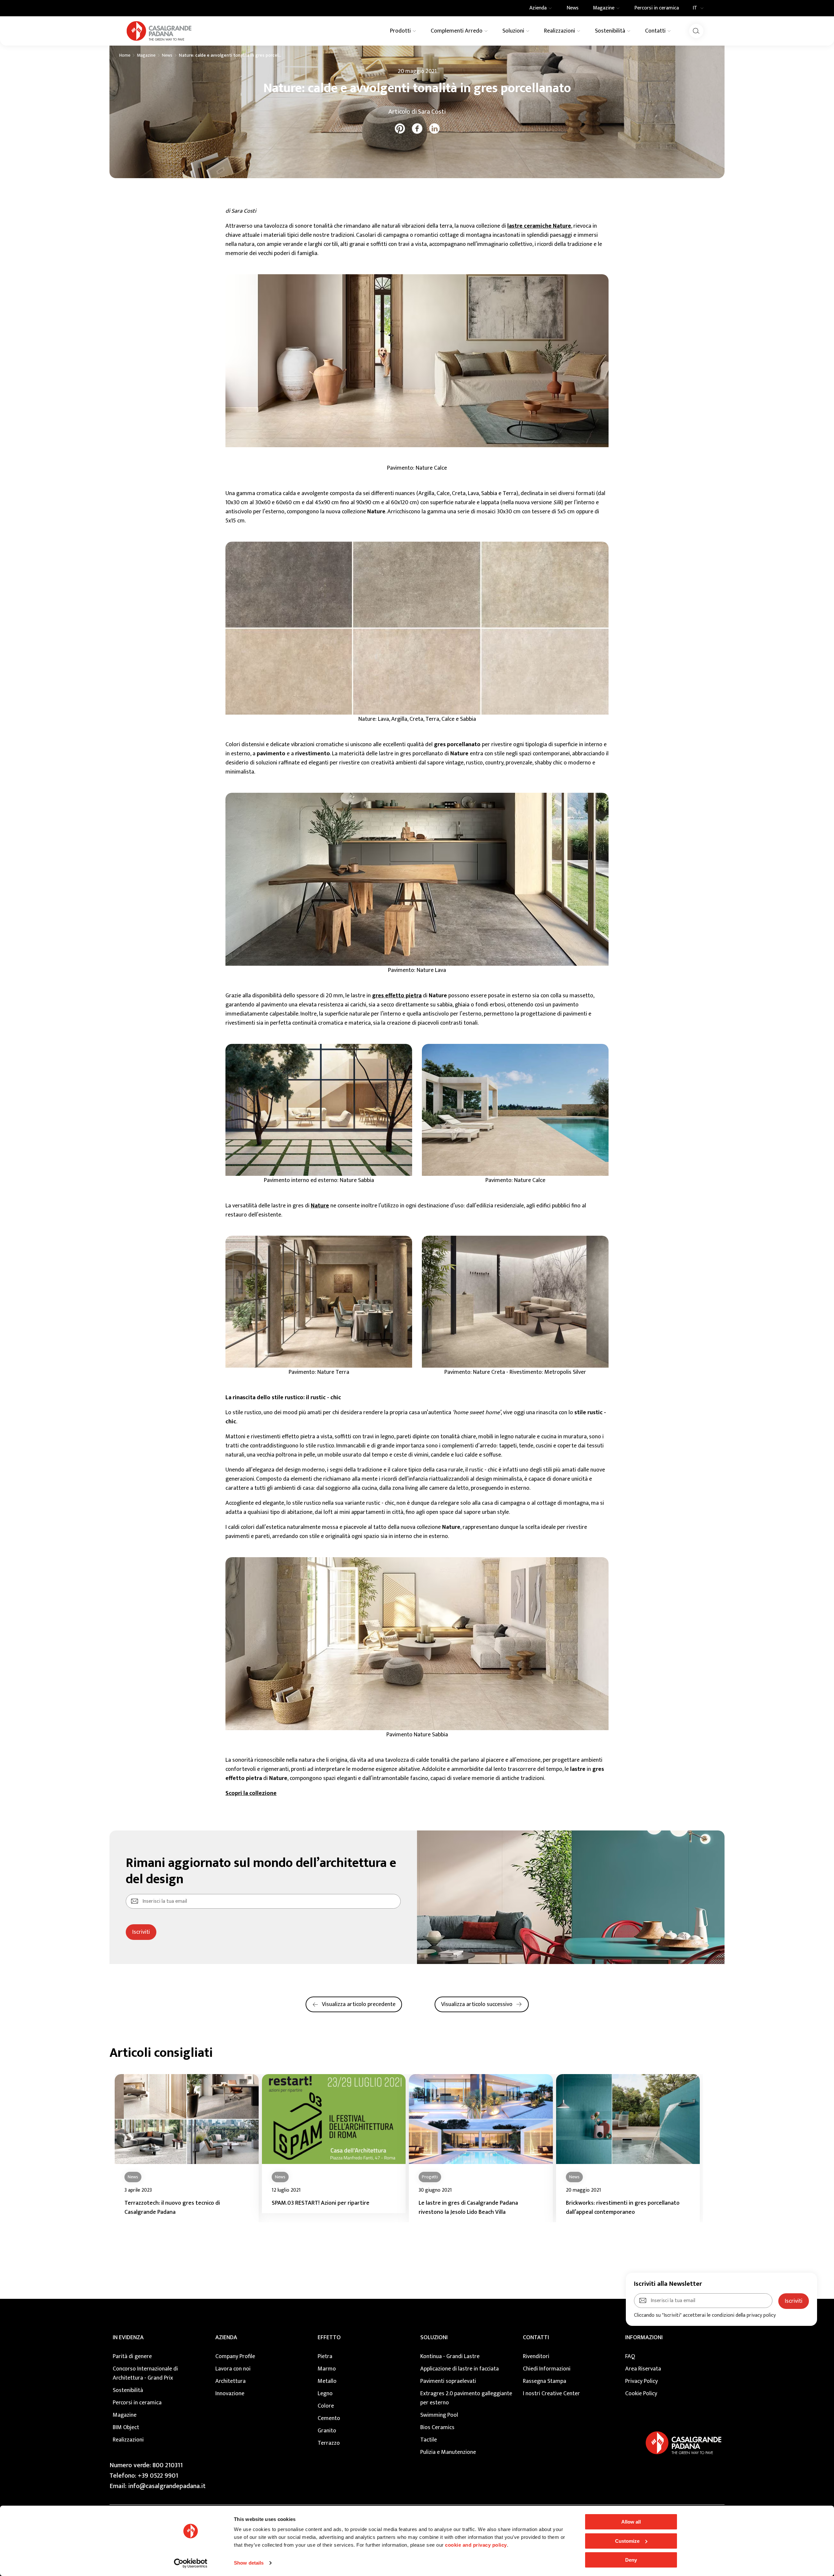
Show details (249, 2563)
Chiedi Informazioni (547, 2369)
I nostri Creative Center (551, 2394)
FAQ (630, 2356)
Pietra (325, 2356)
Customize (627, 2541)
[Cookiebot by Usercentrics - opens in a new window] (191, 2563)
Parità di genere (132, 2356)
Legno (325, 2394)
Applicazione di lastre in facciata (460, 2369)
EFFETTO (329, 2338)
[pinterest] (400, 128)
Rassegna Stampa (545, 2381)
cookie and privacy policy (476, 2545)
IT (695, 8)
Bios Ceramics (437, 2427)
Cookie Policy (641, 2394)
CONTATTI (536, 2338)
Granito (327, 2431)
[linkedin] (434, 128)
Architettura (230, 2381)
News (167, 55)
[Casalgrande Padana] (159, 31)
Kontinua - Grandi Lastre (450, 2356)
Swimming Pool (439, 2415)
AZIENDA (226, 2338)
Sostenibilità (128, 2390)
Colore (326, 2406)
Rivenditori (536, 2356)
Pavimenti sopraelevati (448, 2381)
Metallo (327, 2381)
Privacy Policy (641, 2381)
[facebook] (417, 128)
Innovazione (230, 2394)
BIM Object (126, 2427)
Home (125, 55)
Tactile (429, 2440)
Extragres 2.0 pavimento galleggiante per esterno (466, 2398)
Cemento (329, 2418)
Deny (631, 2560)
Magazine (146, 55)
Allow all (631, 2522)
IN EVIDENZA (128, 2338)
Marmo (327, 2369)
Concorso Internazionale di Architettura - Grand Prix (145, 2373)
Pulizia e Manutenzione (448, 2452)
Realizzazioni (128, 2440)
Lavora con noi (233, 2369)
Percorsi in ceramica (137, 2403)
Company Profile (235, 2356)
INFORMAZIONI (644, 2338)
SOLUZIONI (434, 2338)
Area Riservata (643, 2369)
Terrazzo (329, 2443)
